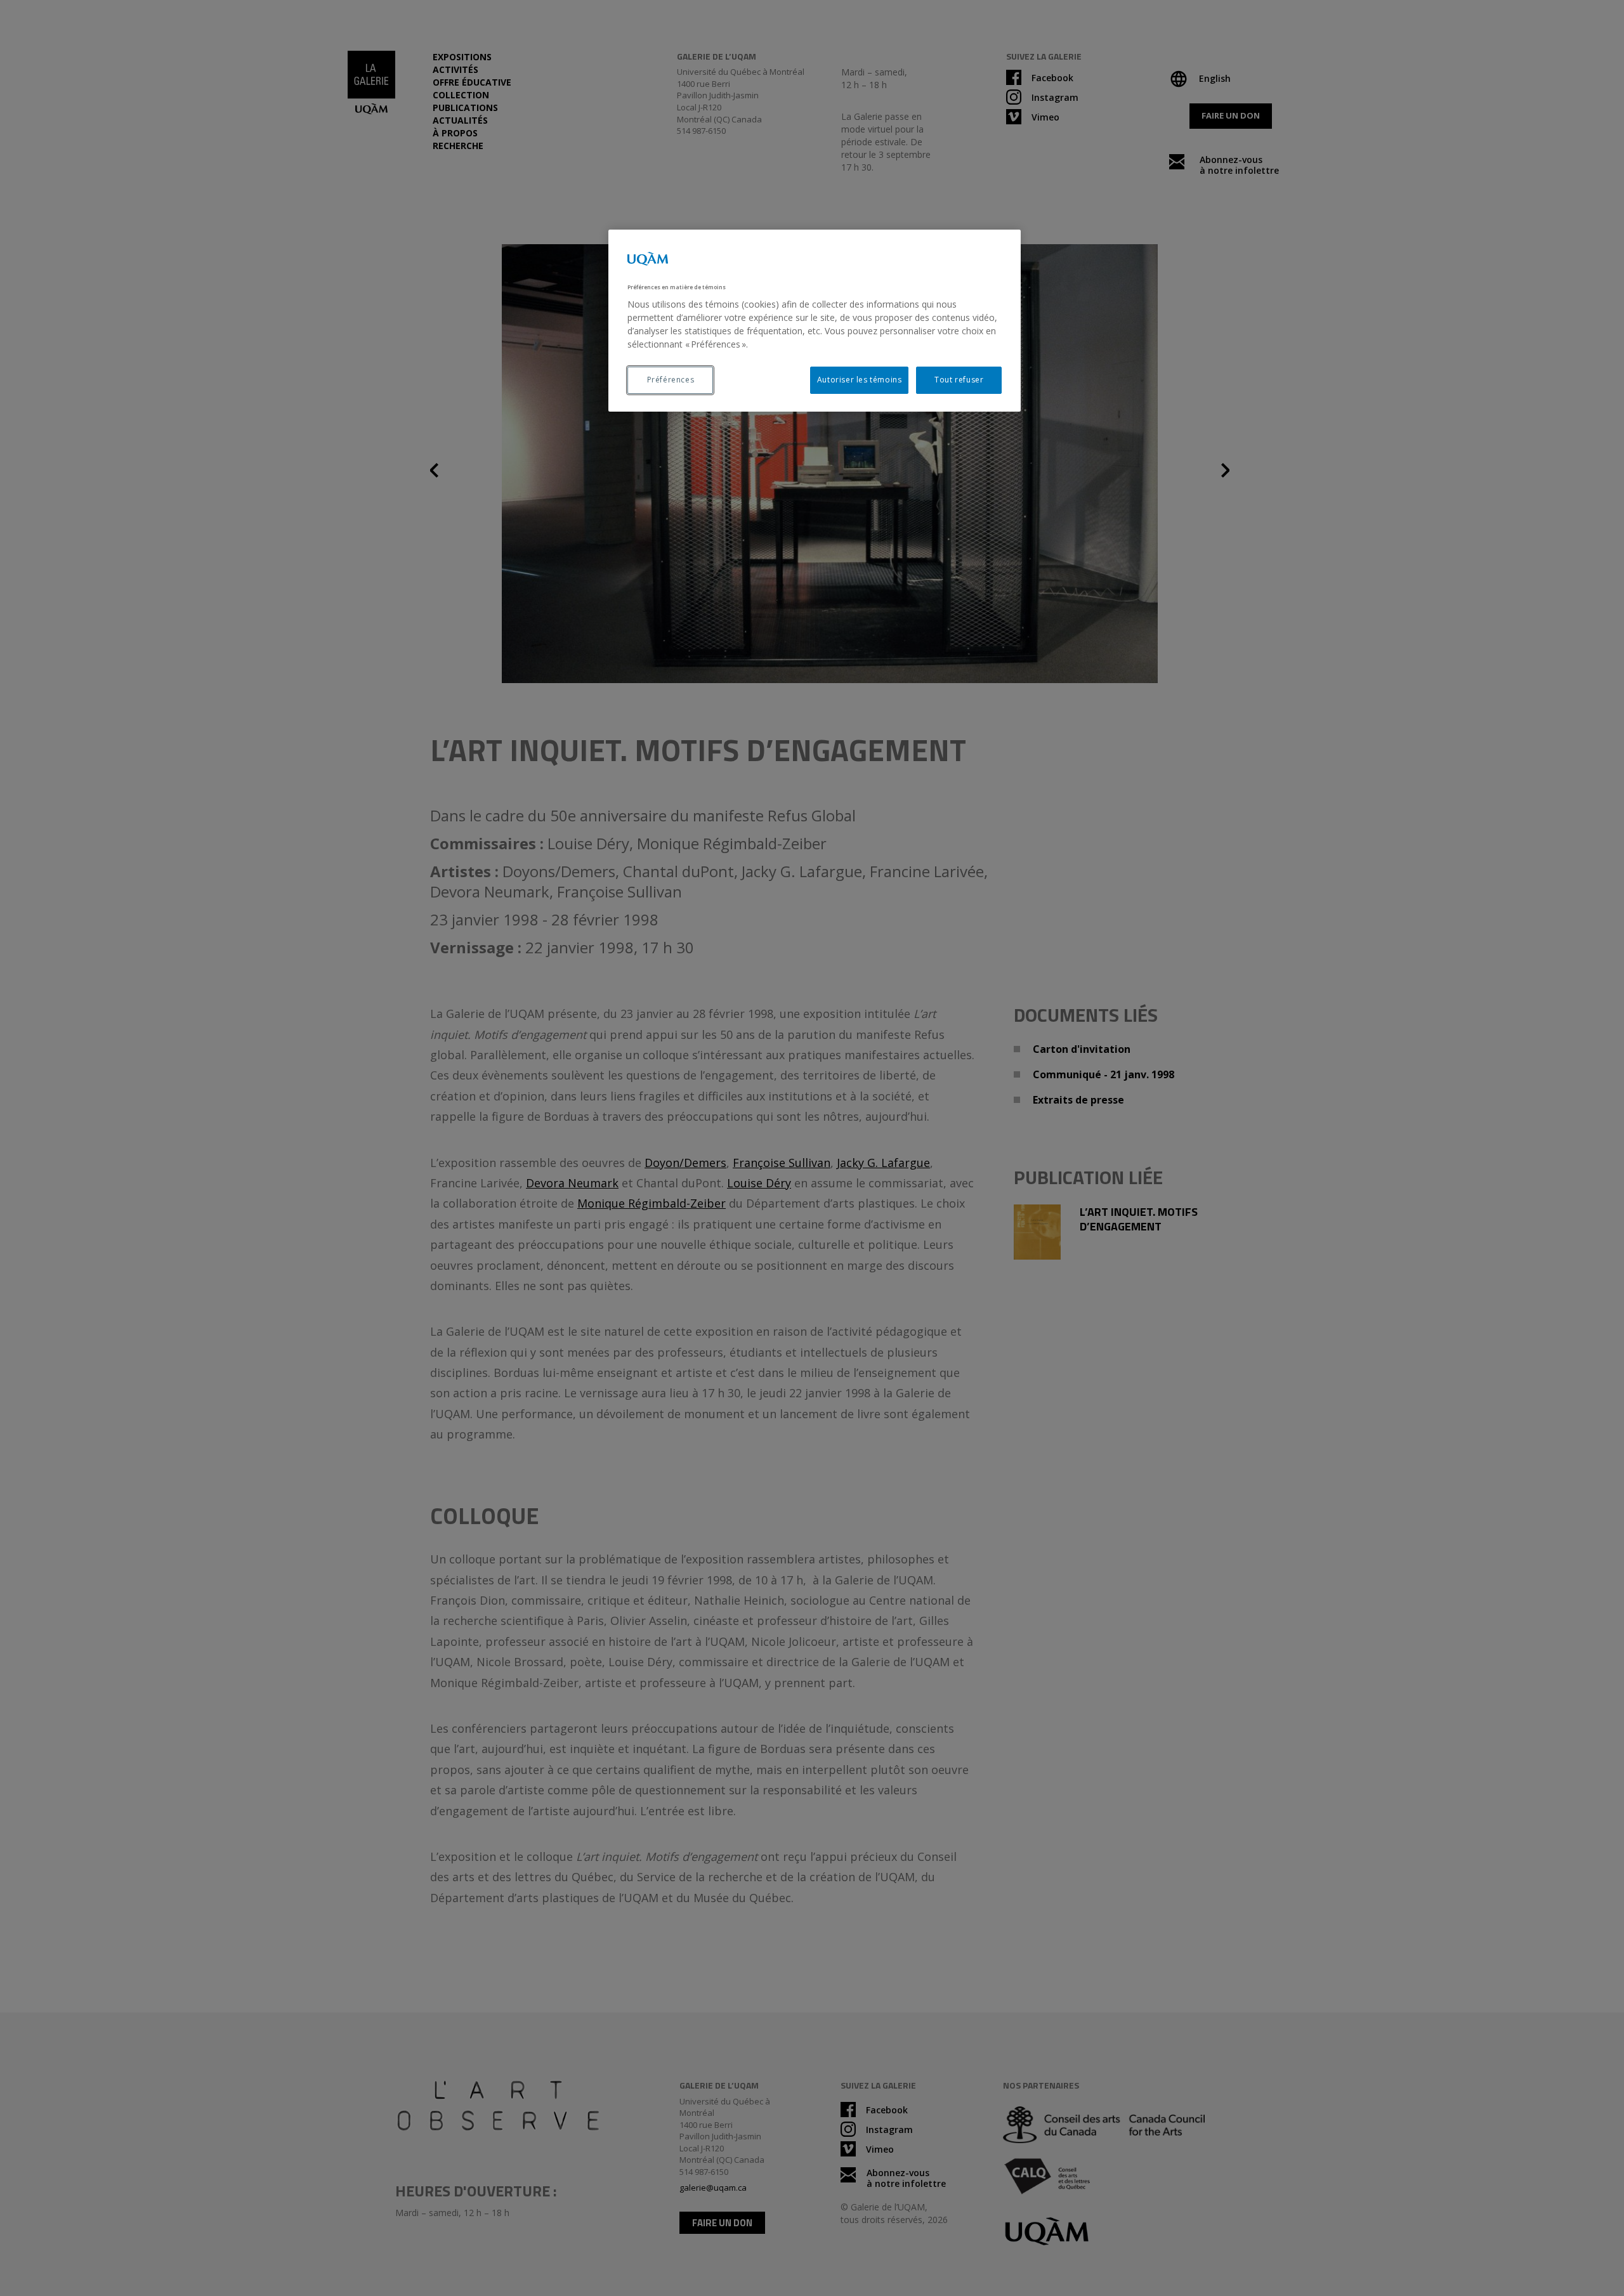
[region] (815, 321)
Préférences (671, 380)
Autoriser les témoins (860, 380)
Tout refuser (959, 380)
